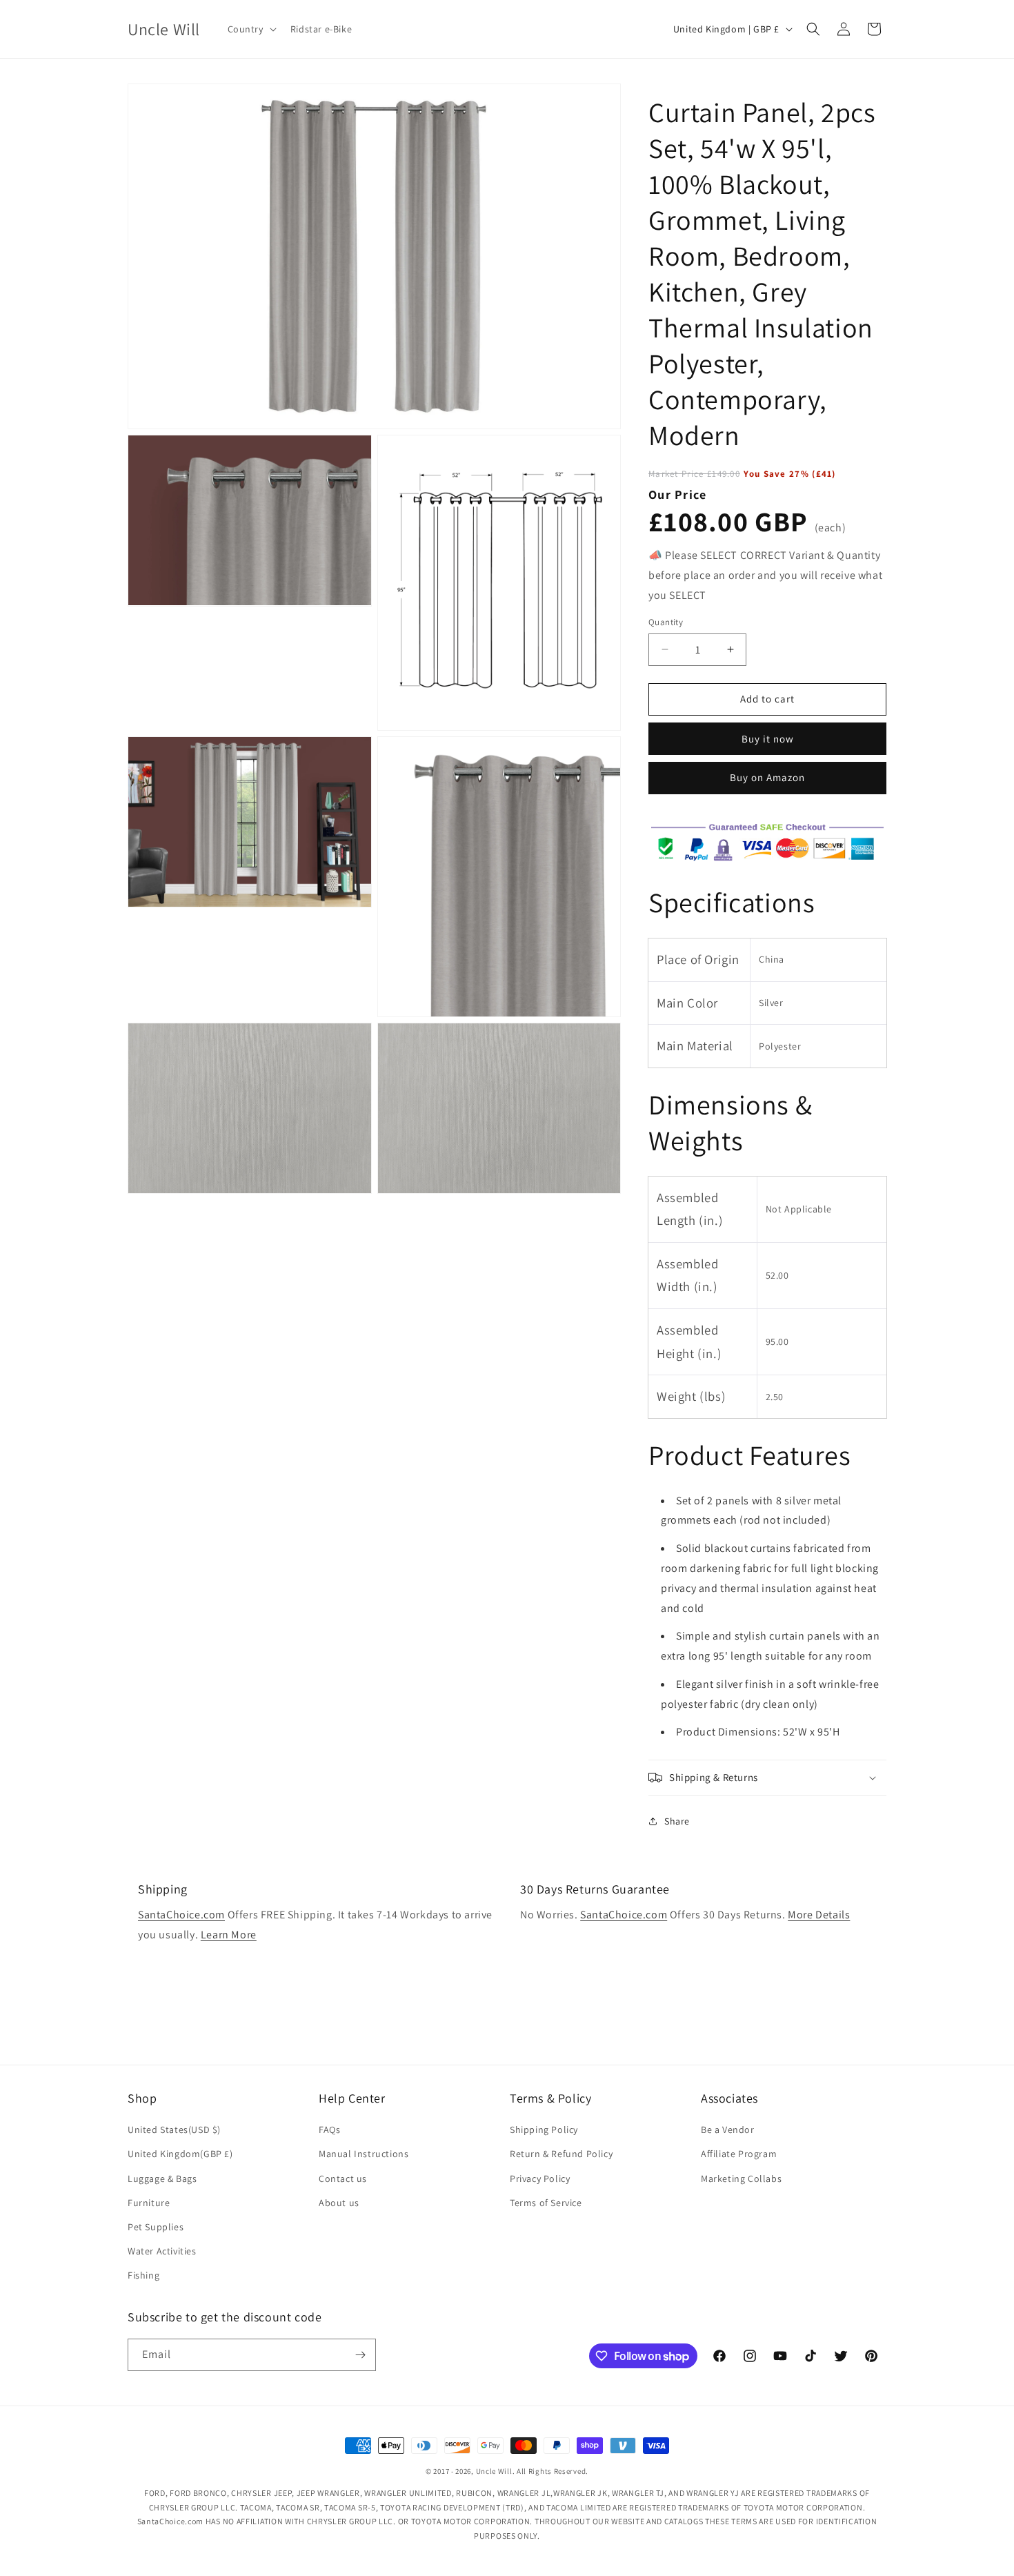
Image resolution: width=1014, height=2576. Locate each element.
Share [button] (677, 1821)
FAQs (329, 2130)
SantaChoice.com (181, 1915)
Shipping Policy (544, 2130)
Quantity (666, 622)
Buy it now (768, 739)
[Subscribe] (360, 2355)
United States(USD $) (174, 2130)
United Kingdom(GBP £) (180, 2154)
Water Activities (162, 2251)
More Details (819, 1915)
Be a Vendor (728, 2130)
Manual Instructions (364, 2154)
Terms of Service (546, 2203)
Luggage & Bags (162, 2179)
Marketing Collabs (741, 2179)
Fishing (143, 2275)
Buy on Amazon (767, 777)
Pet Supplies (156, 2227)
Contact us (343, 2179)
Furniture (149, 2203)
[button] (251, 29)
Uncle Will (494, 2471)
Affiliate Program (739, 2154)
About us (339, 2203)
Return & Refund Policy (561, 2154)
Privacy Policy (540, 2179)
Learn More (229, 1935)
